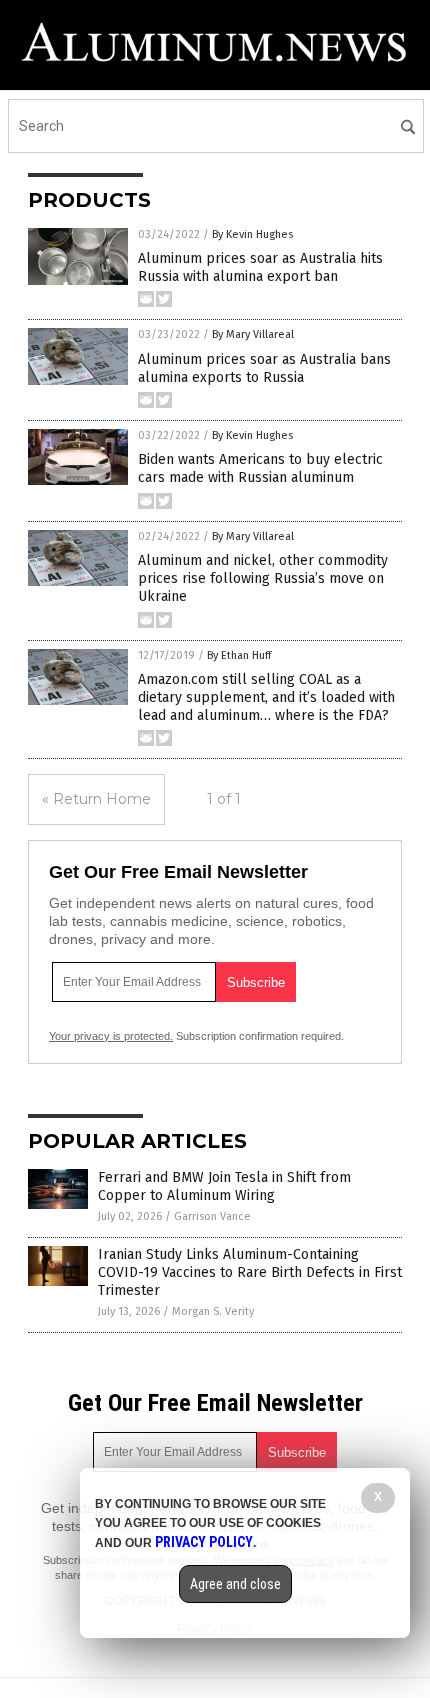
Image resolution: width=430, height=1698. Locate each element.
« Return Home (96, 799)
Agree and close (235, 1584)
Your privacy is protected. (111, 1036)
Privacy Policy (204, 1542)
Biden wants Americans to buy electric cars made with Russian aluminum (260, 468)
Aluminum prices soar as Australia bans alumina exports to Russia (264, 368)
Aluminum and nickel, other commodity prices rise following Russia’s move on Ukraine (263, 578)
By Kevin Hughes (252, 234)
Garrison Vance (212, 1216)
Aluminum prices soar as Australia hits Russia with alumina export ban (260, 267)
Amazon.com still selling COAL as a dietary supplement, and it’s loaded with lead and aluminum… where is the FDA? (266, 697)
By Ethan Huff (239, 655)
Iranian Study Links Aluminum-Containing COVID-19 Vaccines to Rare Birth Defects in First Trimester (250, 1272)
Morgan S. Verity (213, 1311)
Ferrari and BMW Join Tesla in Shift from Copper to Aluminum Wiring (224, 1186)
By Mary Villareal (253, 334)
